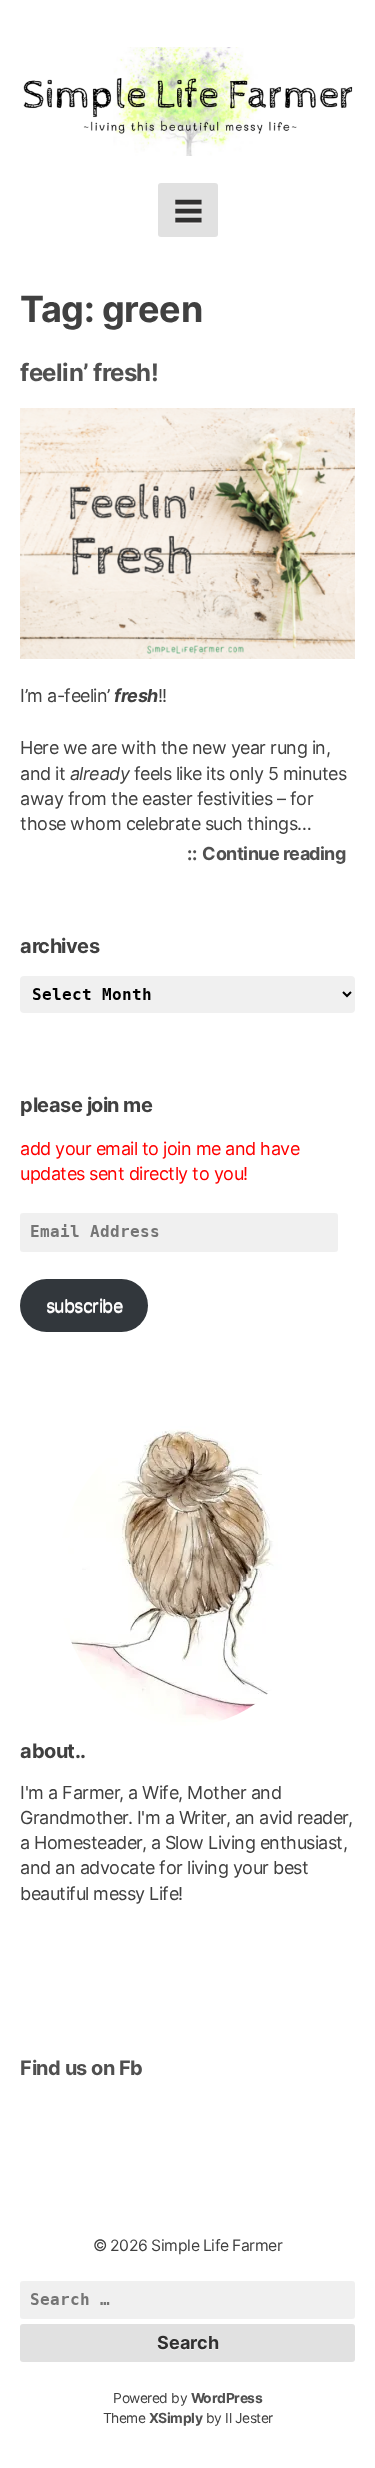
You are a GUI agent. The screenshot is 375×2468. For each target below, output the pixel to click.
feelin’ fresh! (89, 372)
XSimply (176, 2418)
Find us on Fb (81, 2068)
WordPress (227, 2398)
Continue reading (278, 856)
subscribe (84, 1305)
